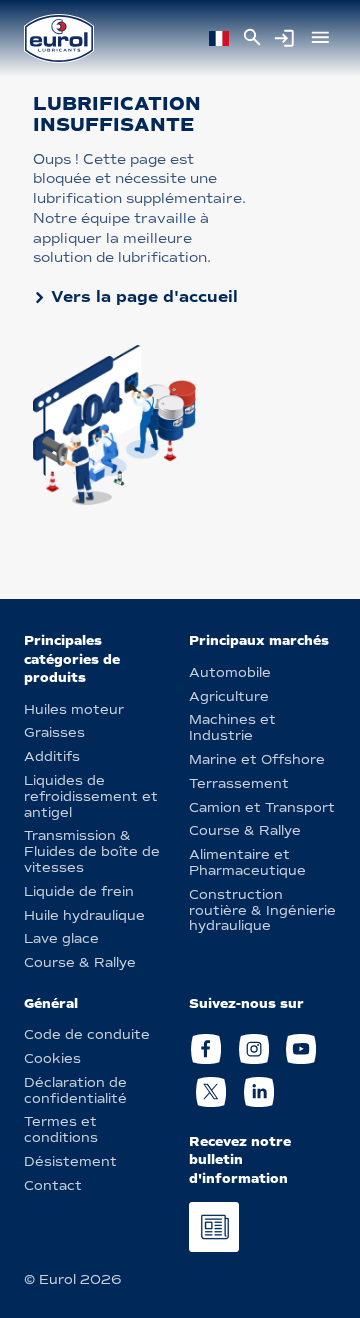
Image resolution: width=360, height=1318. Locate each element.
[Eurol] (59, 38)
